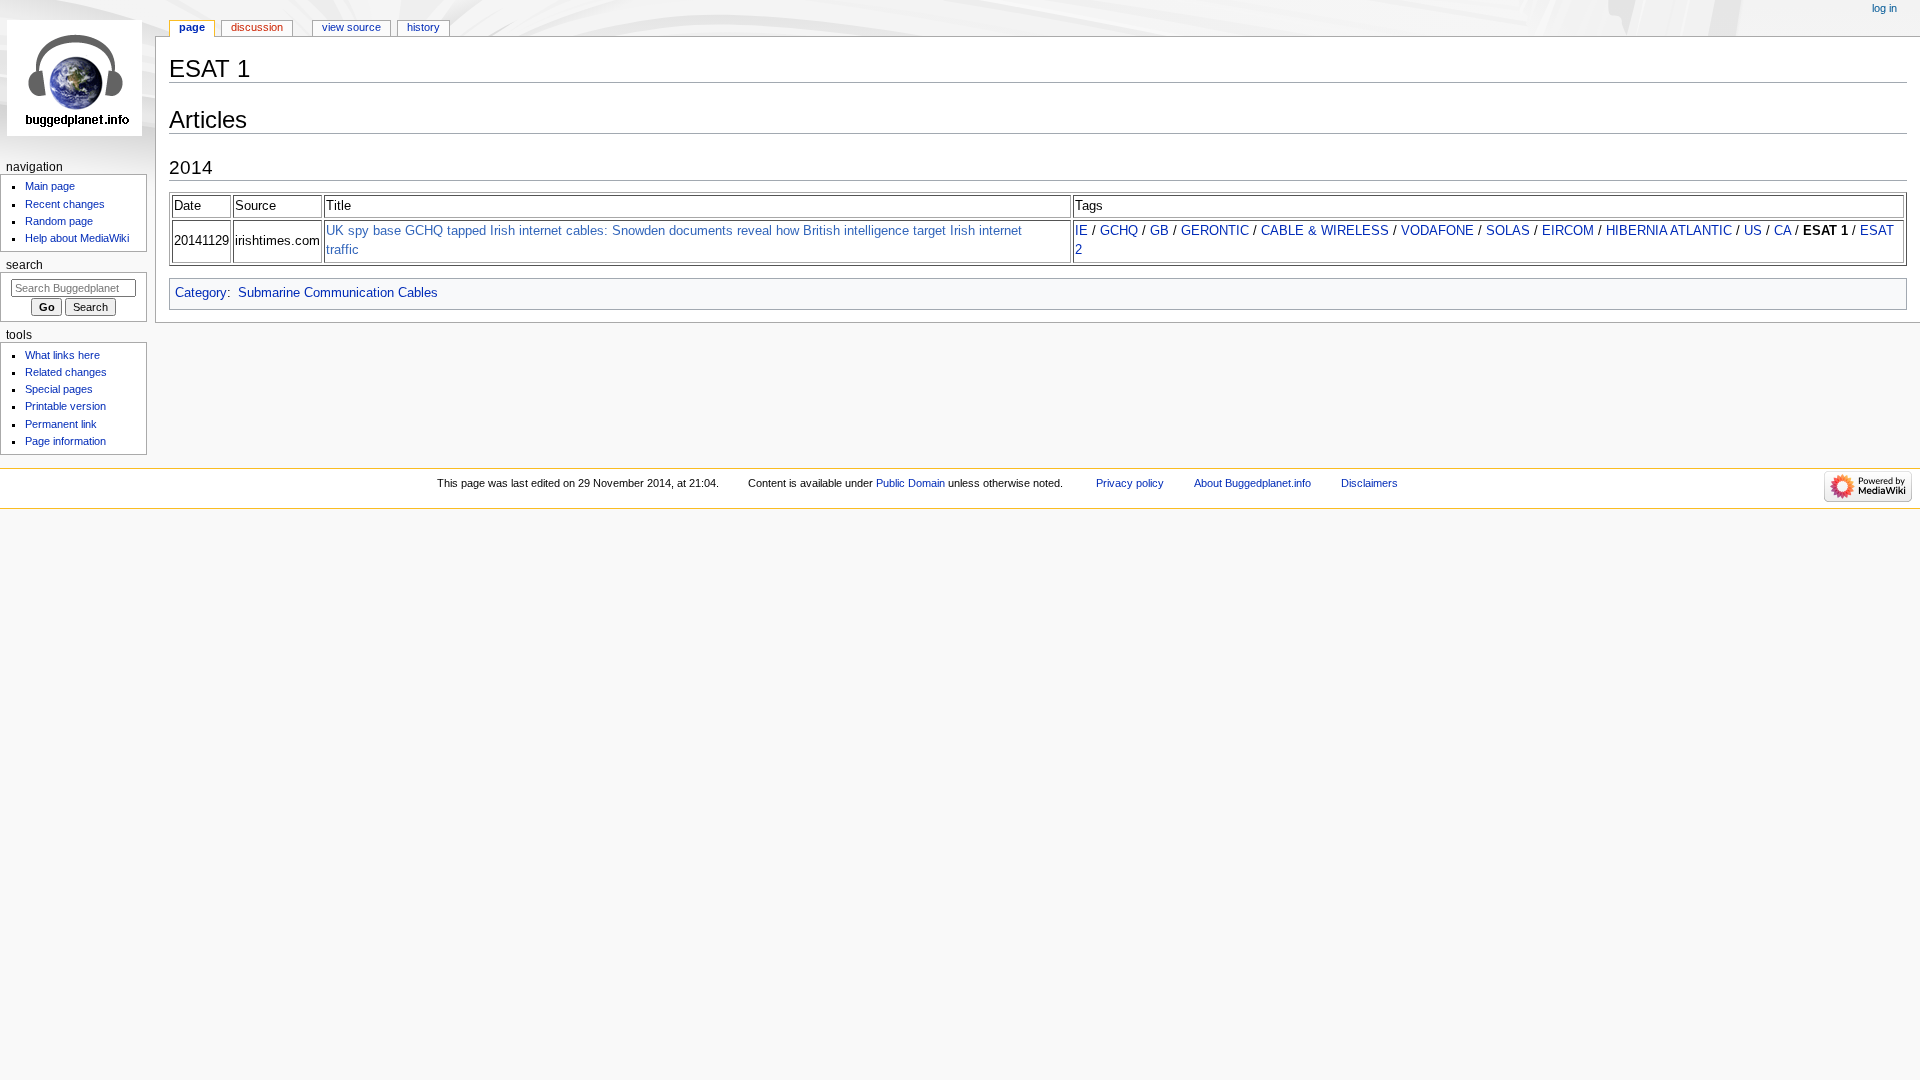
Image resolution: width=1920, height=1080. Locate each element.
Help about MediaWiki (77, 238)
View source (351, 27)
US (1753, 231)
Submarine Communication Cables (338, 293)
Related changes (66, 372)
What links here (62, 355)
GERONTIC (1215, 231)
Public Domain (910, 483)
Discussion (257, 27)
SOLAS (1508, 231)
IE (1081, 231)
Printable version (65, 406)
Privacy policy (1130, 483)
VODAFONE (1437, 231)
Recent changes (65, 204)
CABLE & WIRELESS (1325, 231)
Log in (1884, 8)
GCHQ (1119, 231)
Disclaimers (1369, 483)
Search (24, 265)
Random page (59, 221)
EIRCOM (1568, 231)
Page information (65, 441)
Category (201, 293)
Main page (50, 186)
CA (1782, 231)
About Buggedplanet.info (1252, 483)
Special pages (59, 389)
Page (192, 27)
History (423, 27)
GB (1159, 231)
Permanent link (61, 424)
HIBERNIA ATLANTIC (1669, 231)
